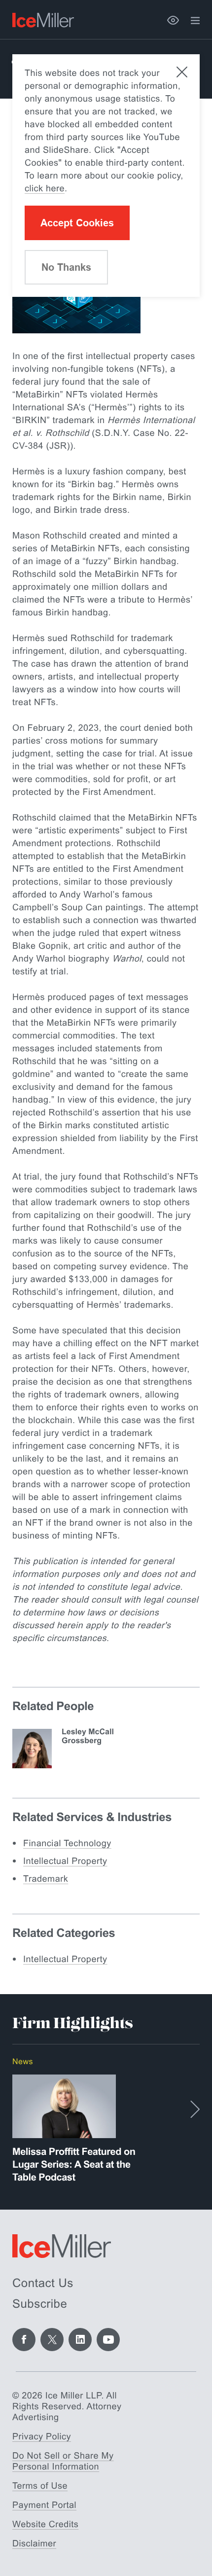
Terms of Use (40, 2486)
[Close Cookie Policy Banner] (182, 72)
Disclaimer (34, 2543)
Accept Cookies (77, 223)
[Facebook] (24, 2340)
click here (45, 188)
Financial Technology (67, 1843)
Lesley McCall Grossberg (88, 1736)
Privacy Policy (42, 2436)
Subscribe (40, 2304)
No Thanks (66, 267)
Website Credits (45, 2524)
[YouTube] (108, 2340)
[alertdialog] (106, 176)
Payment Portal (44, 2505)
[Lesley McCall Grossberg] (32, 1749)
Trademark (46, 1879)
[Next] (195, 2109)
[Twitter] (52, 2340)
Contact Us (43, 2283)
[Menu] (195, 21)
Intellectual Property (65, 1861)
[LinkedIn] (80, 2340)
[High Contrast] (173, 20)
